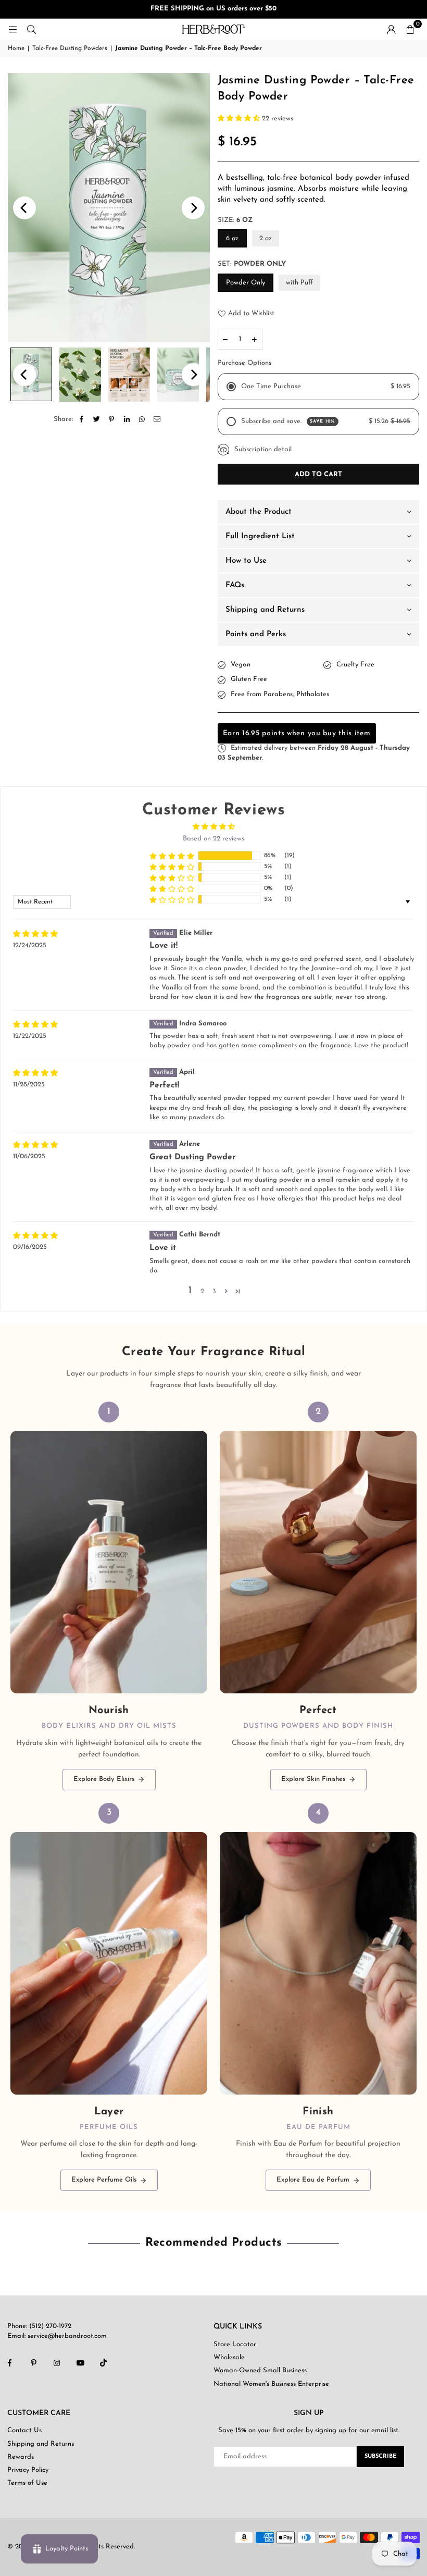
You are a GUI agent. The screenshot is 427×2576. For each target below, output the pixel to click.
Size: (235, 220)
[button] (410, 29)
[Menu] (12, 29)
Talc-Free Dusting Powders (70, 48)
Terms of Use (27, 2483)
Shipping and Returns (265, 610)
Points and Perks (256, 634)
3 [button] (214, 1291)
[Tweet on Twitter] (97, 419)
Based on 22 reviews (213, 839)
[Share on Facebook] (81, 419)
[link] (109, 1596)
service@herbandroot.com (66, 2336)
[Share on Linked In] (127, 419)
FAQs (235, 585)
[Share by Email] (157, 419)
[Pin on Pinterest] (112, 419)
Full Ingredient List (260, 536)
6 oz (232, 238)
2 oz (266, 238)
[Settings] (391, 29)
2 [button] (202, 1291)
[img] (35, 934)
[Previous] (24, 208)
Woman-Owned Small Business (260, 2370)
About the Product (259, 512)
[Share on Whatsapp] (142, 419)
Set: (252, 264)
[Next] (193, 208)
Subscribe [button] (380, 2456)
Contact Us (24, 2430)
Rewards (21, 2457)
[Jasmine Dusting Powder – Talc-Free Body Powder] (80, 375)
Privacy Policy (28, 2470)
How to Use (246, 561)
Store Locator (235, 2344)
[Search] (31, 29)
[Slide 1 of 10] (109, 208)
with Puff (299, 283)
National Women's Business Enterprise (271, 2384)
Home (16, 48)
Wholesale (229, 2357)
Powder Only (246, 283)
